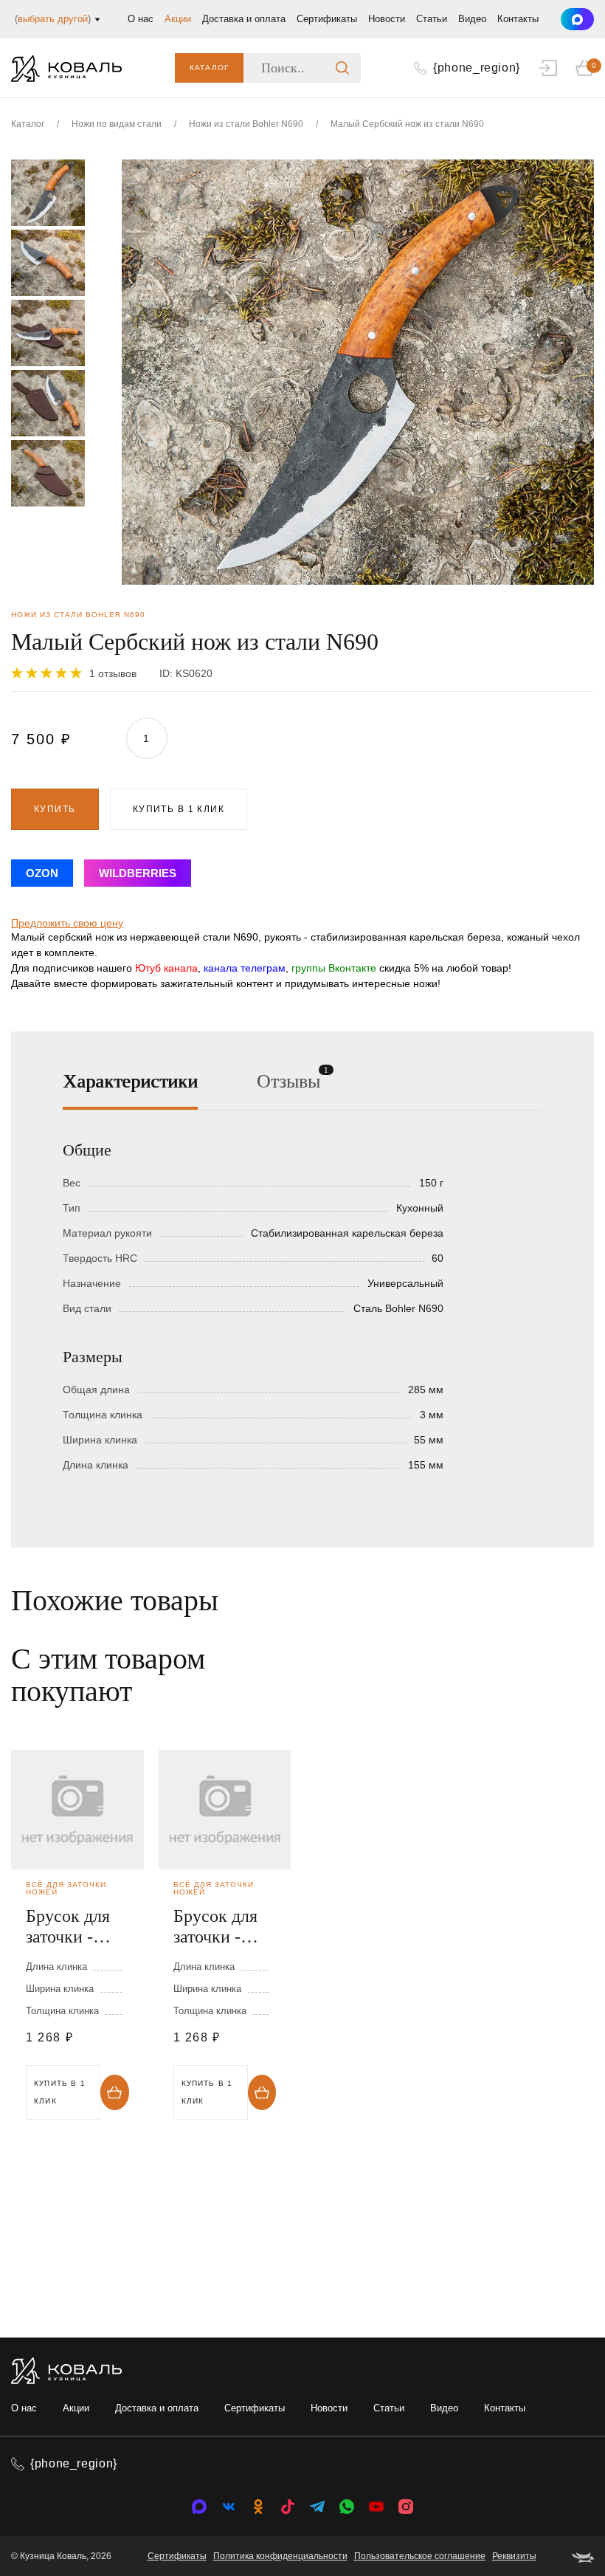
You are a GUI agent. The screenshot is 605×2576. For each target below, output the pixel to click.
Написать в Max (577, 19)
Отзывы (288, 1080)
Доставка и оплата (244, 19)
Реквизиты (514, 2556)
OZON (42, 873)
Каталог (209, 68)
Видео (472, 19)
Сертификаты (327, 19)
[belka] (583, 2556)
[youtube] (376, 2507)
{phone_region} (74, 2463)
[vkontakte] (199, 2507)
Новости (387, 19)
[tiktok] (288, 2507)
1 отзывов (113, 673)
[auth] (548, 68)
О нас (141, 19)
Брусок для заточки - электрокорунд (77, 1927)
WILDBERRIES (138, 873)
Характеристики (130, 1081)
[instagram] (406, 2507)
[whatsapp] (347, 2507)
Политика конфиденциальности (280, 2556)
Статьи (432, 19)
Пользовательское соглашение (420, 2556)
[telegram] (317, 2507)
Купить (55, 809)
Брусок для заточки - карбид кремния (215, 1927)
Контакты (518, 19)
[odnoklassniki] (258, 2507)
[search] (342, 68)
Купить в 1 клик (179, 809)
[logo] (66, 68)
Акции (178, 19)
